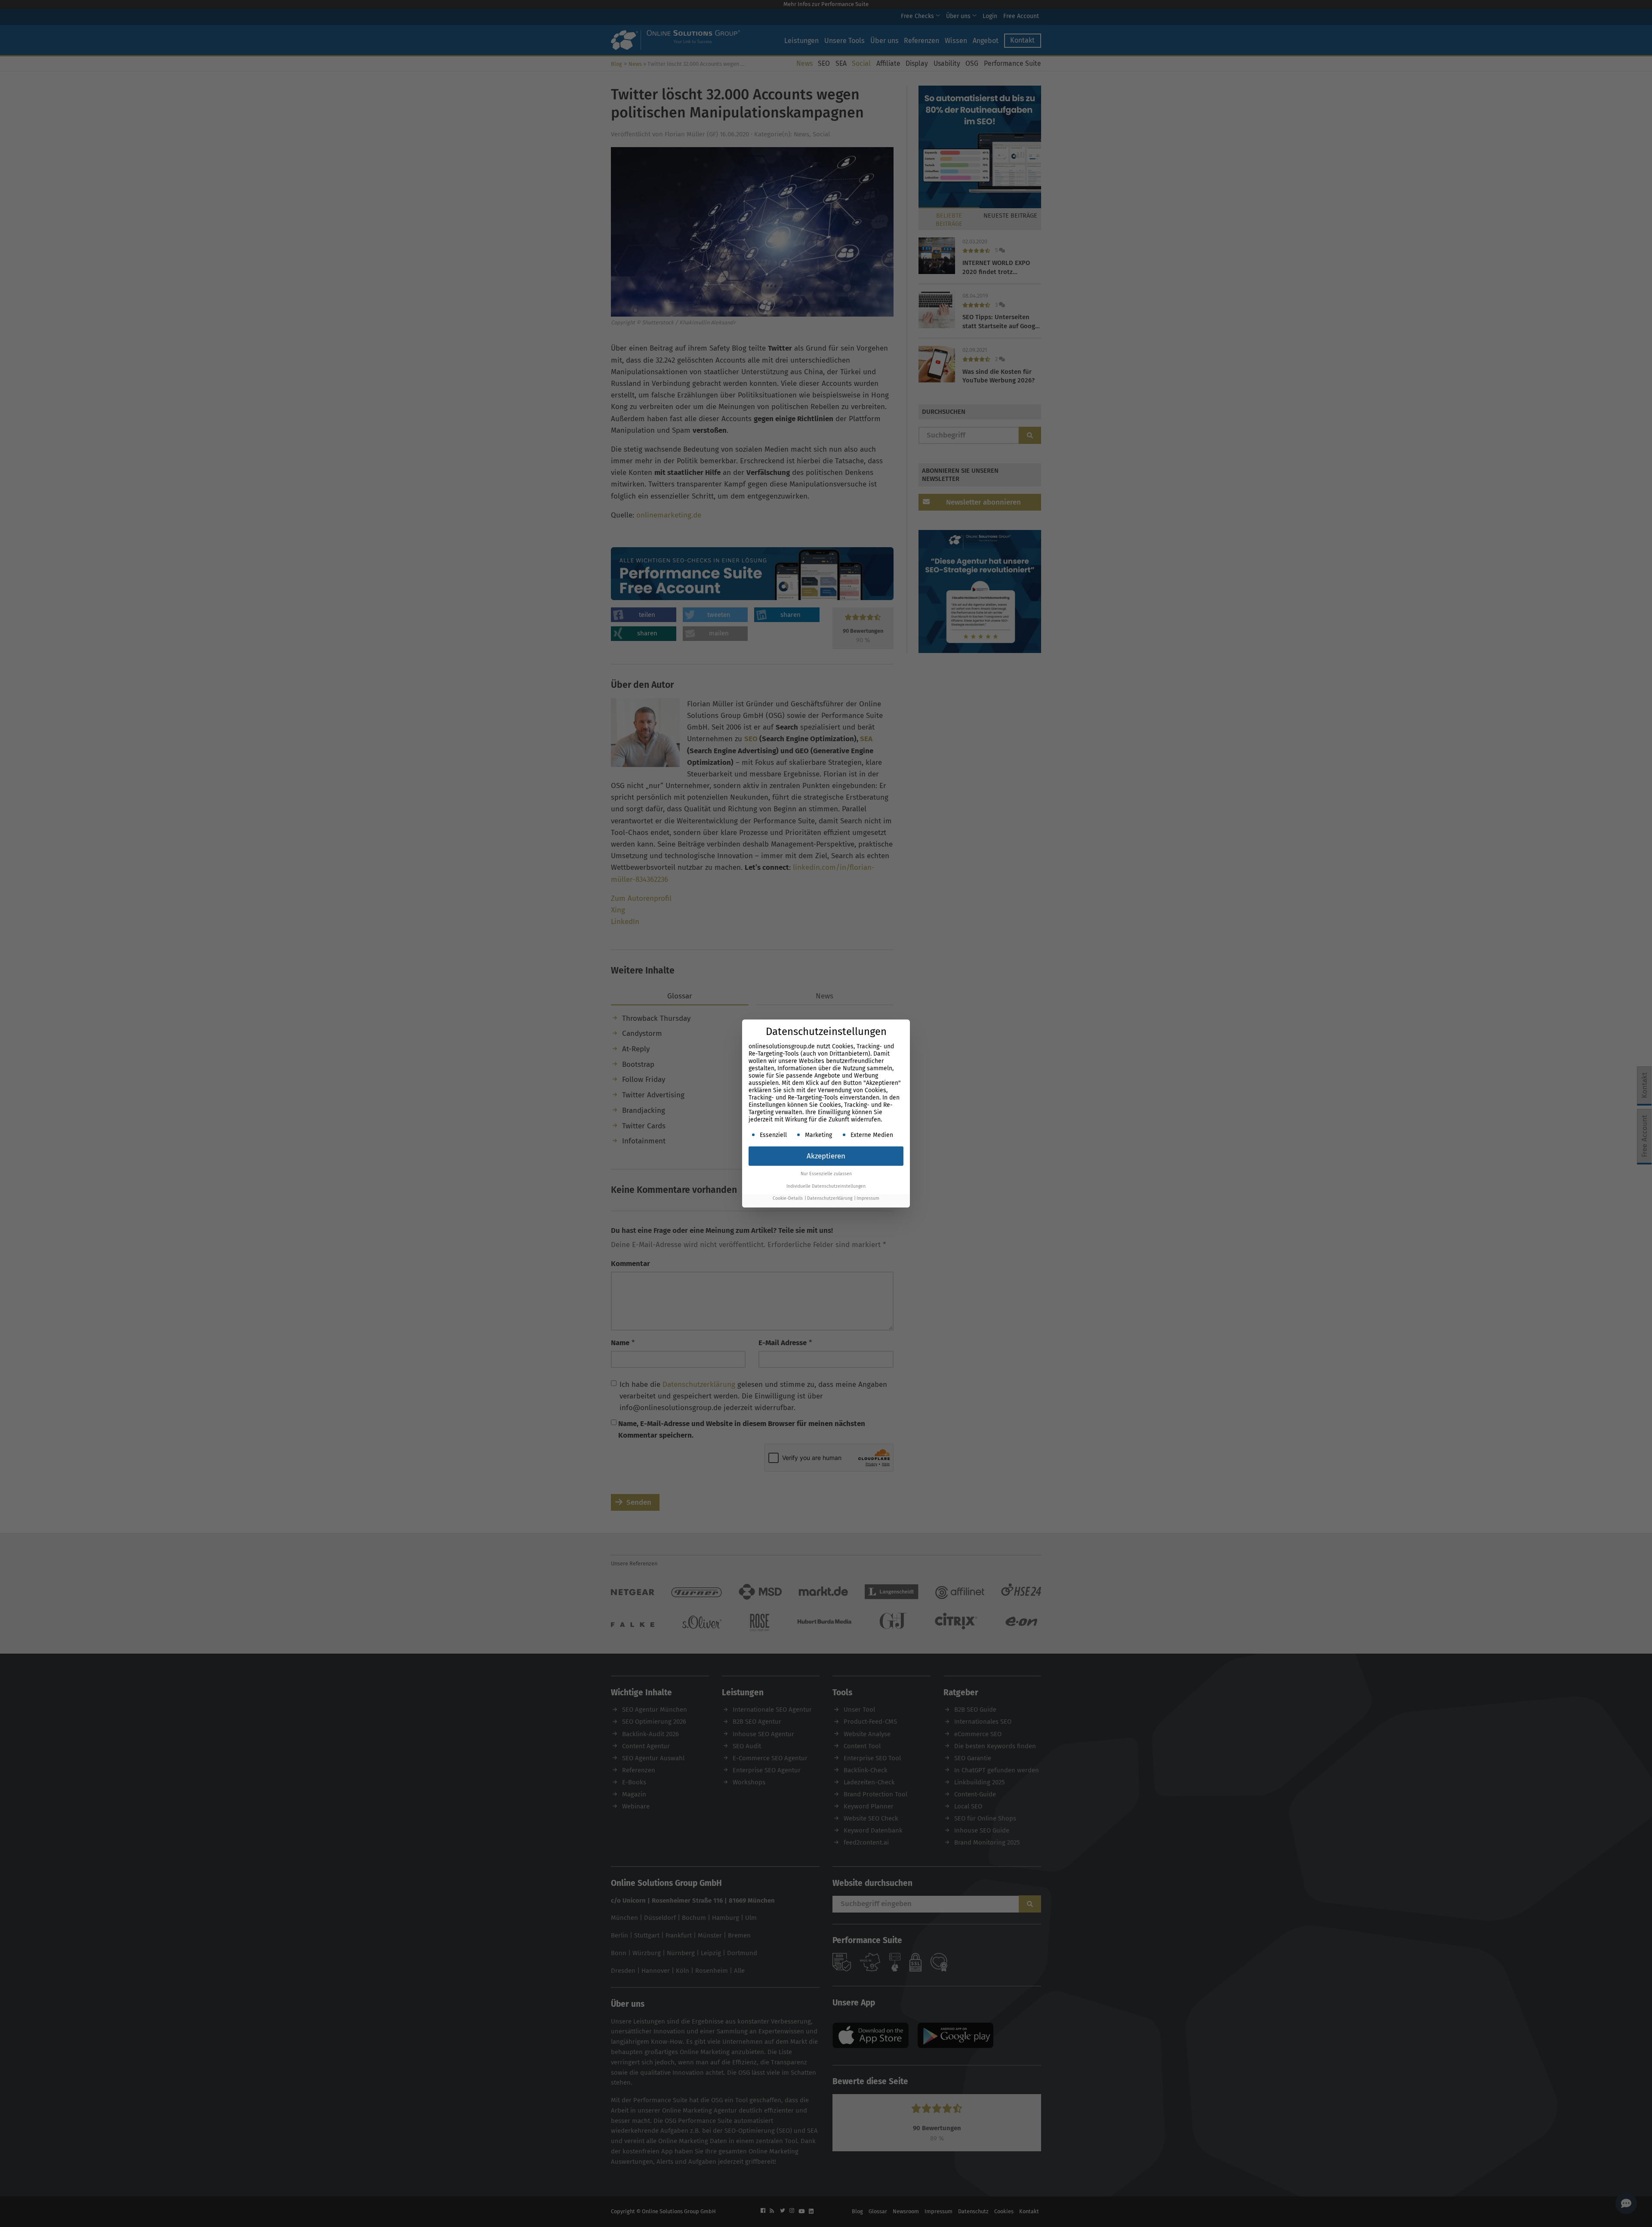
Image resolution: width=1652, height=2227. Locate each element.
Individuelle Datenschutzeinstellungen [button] (826, 1186)
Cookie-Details (788, 1198)
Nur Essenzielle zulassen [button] (826, 1174)
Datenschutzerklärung (830, 1198)
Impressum (868, 1198)
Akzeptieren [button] (826, 1156)
